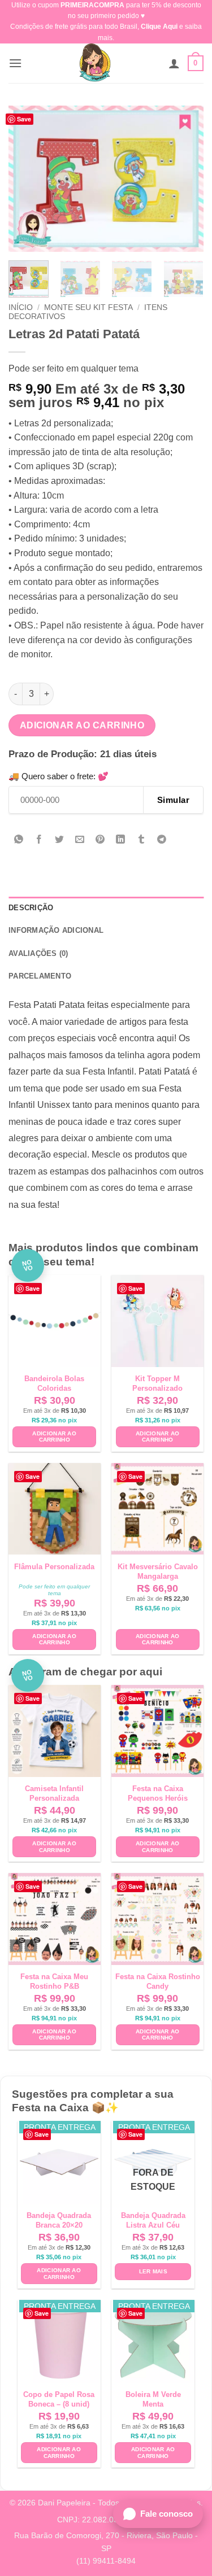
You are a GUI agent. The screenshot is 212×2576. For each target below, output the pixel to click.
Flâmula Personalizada (54, 1567)
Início (21, 307)
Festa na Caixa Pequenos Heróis (158, 1793)
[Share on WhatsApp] (19, 840)
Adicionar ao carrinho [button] (54, 1437)
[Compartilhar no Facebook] (39, 840)
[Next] (185, 178)
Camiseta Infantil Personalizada (54, 1793)
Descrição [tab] (31, 908)
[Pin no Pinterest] (100, 840)
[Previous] (27, 178)
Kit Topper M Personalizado (157, 1383)
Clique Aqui (159, 27)
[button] (15, 63)
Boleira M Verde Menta (153, 2399)
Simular (173, 800)
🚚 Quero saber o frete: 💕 (59, 776)
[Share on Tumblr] (141, 840)
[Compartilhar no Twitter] (60, 840)
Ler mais (153, 2271)
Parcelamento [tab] (40, 976)
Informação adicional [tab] (56, 930)
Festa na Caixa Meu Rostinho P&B (54, 1981)
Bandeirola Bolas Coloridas (54, 1383)
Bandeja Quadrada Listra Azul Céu (153, 2220)
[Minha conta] (174, 63)
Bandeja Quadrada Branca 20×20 (59, 2220)
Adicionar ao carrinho (82, 725)
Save (24, 119)
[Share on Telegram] (161, 840)
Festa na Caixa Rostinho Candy (158, 1981)
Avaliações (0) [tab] (38, 953)
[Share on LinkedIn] (121, 840)
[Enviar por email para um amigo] (80, 840)
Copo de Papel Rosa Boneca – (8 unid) (59, 2399)
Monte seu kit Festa (88, 307)
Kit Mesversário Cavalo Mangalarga (158, 1571)
